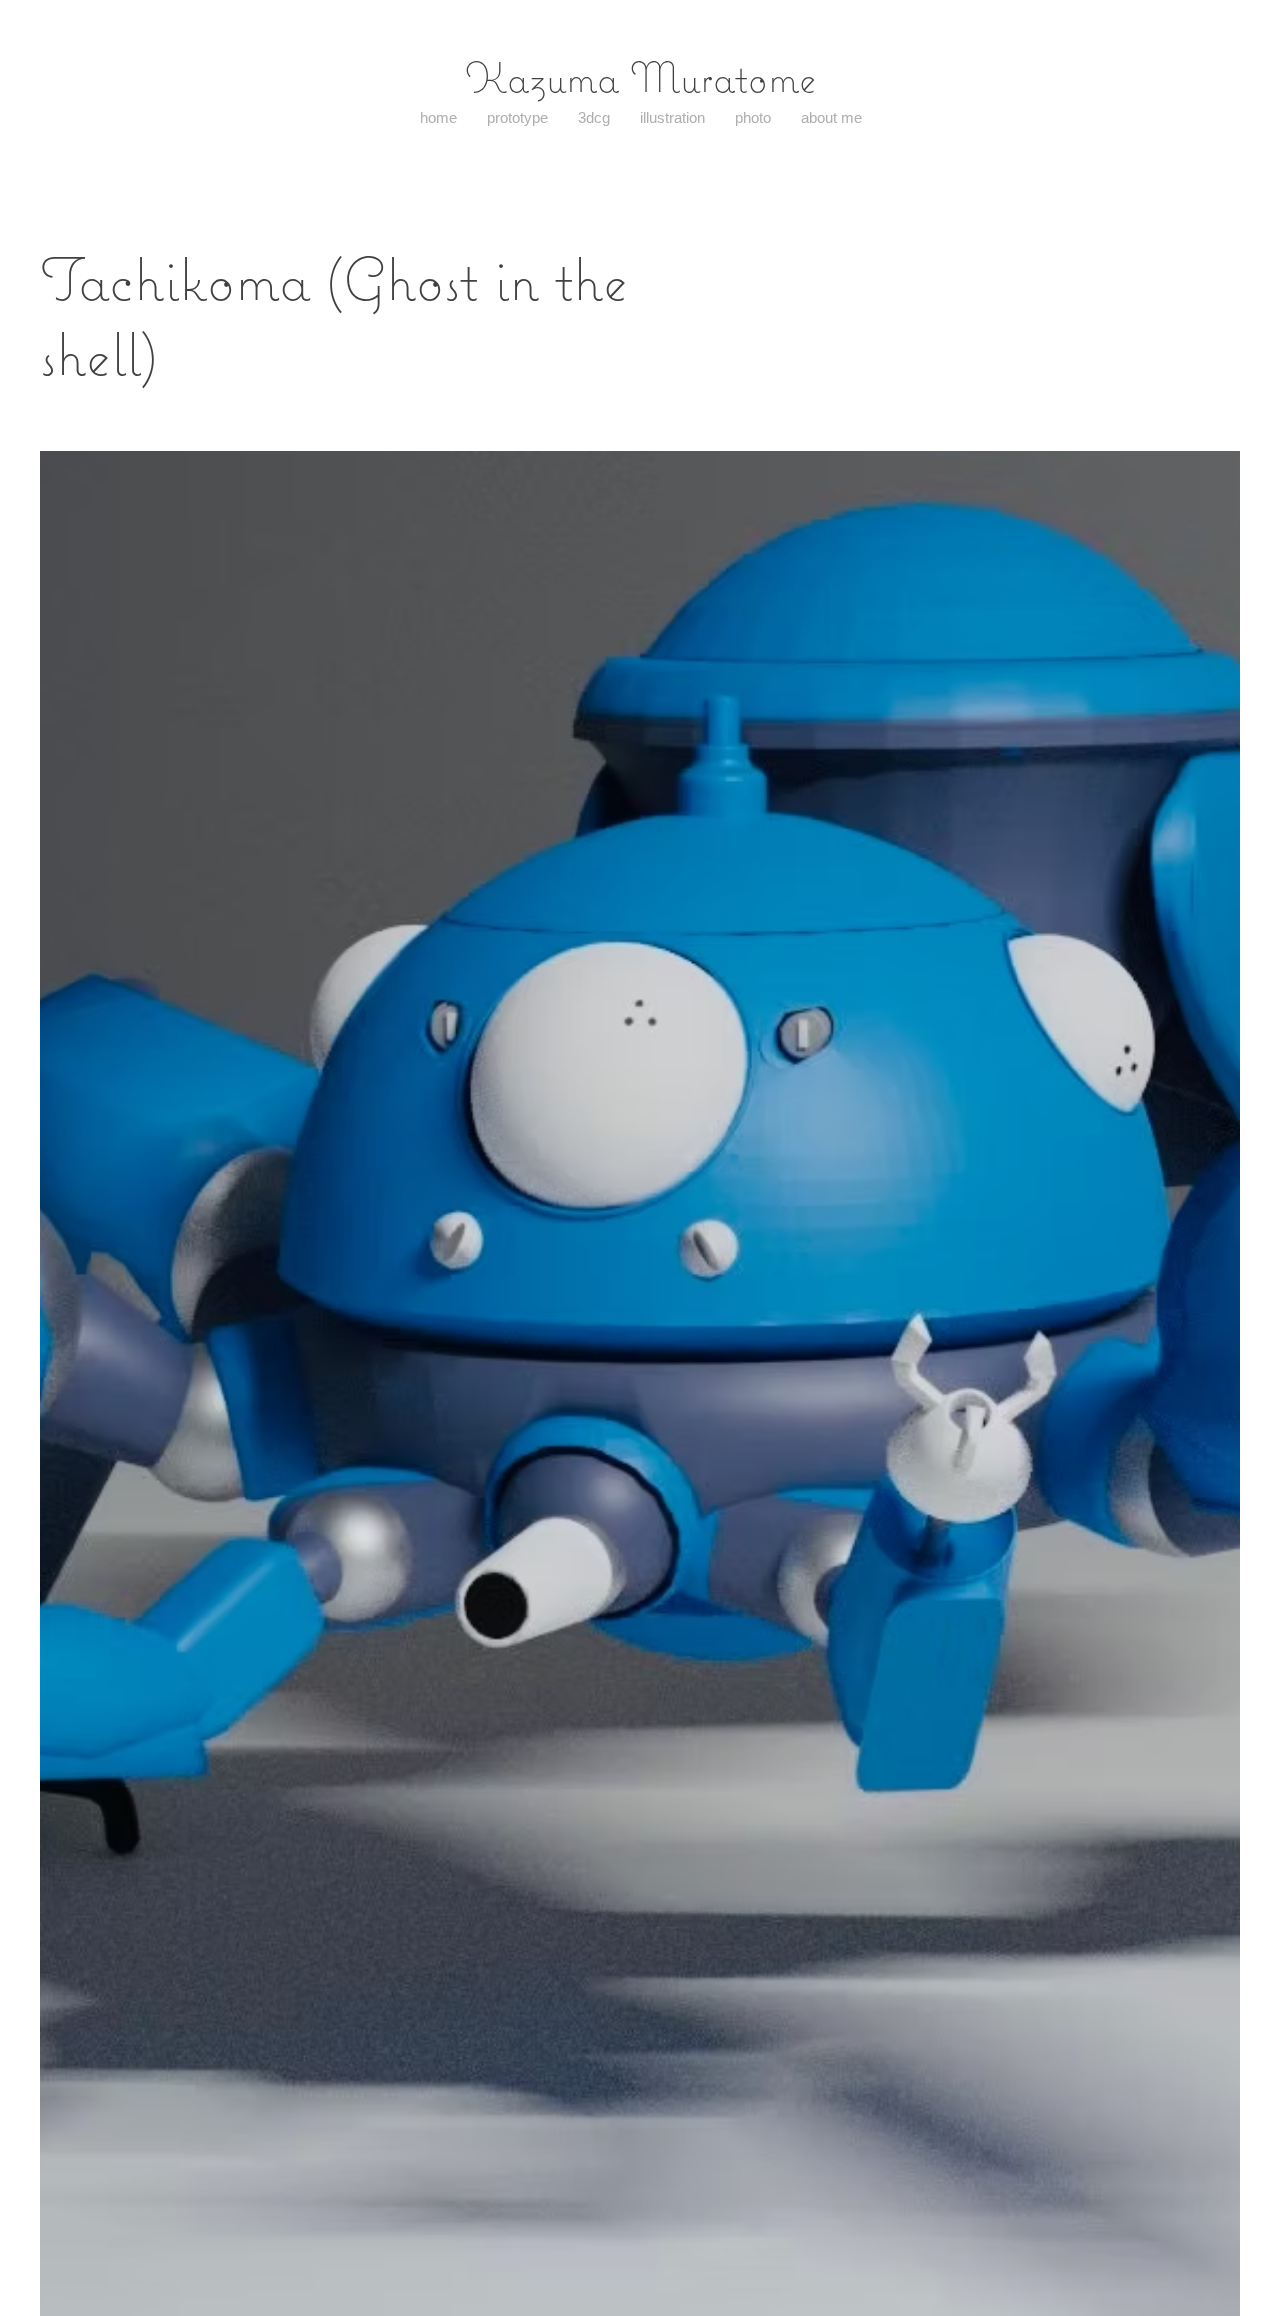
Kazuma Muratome (640, 77)
